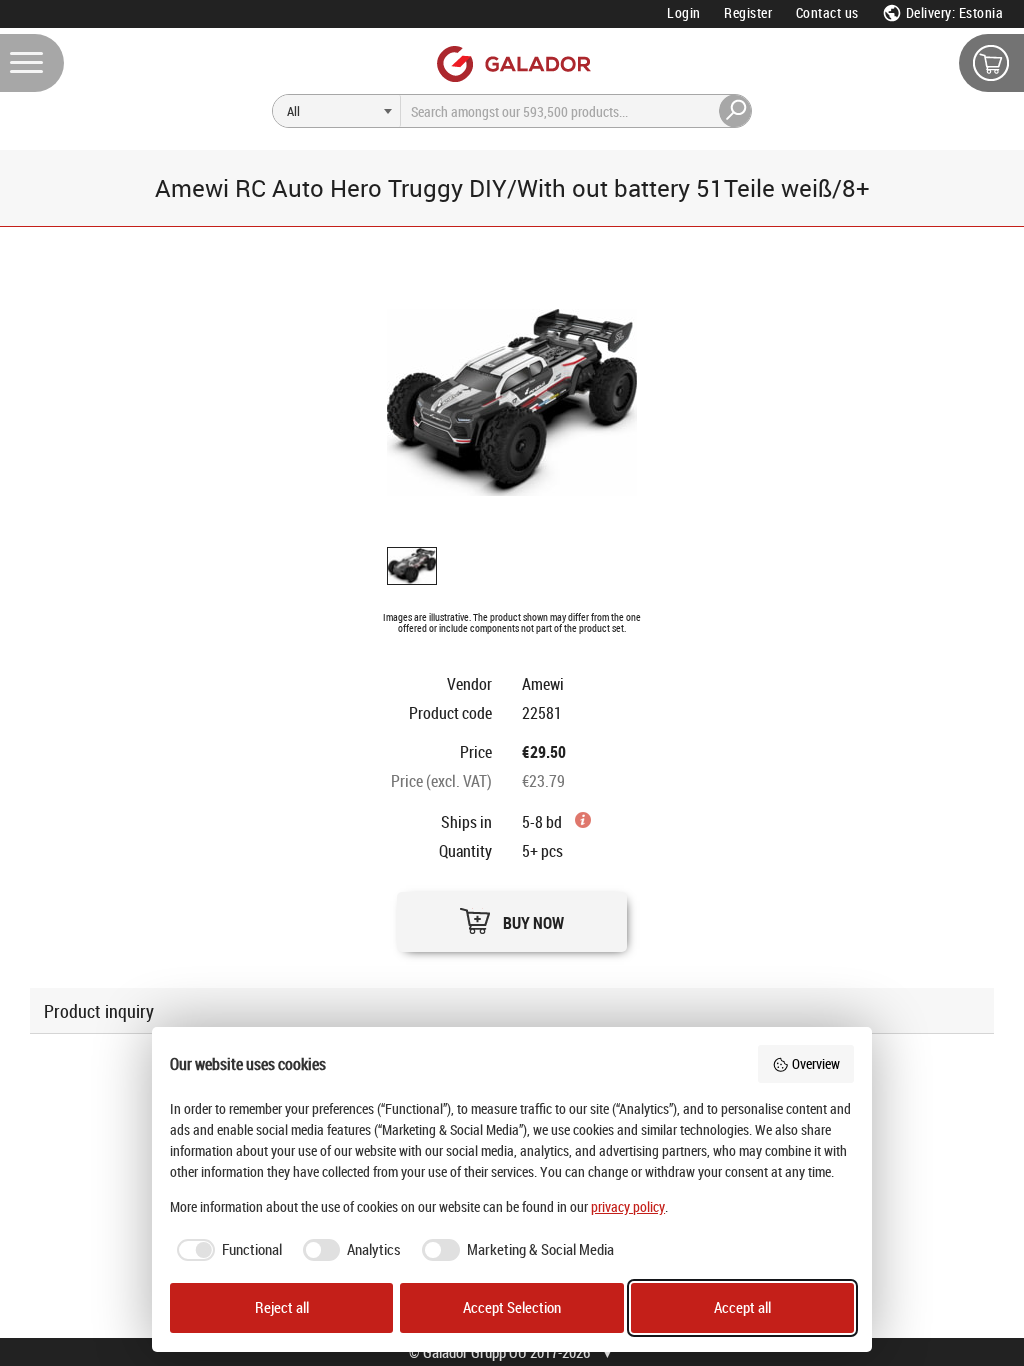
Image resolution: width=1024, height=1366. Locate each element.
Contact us (827, 12)
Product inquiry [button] (99, 1011)
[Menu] (32, 63)
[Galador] (512, 63)
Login (684, 12)
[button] (512, 916)
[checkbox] (226, 1250)
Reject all (282, 1307)
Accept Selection (512, 1307)
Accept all (742, 1307)
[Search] (736, 111)
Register (748, 12)
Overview (816, 1063)
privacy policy (628, 1206)
